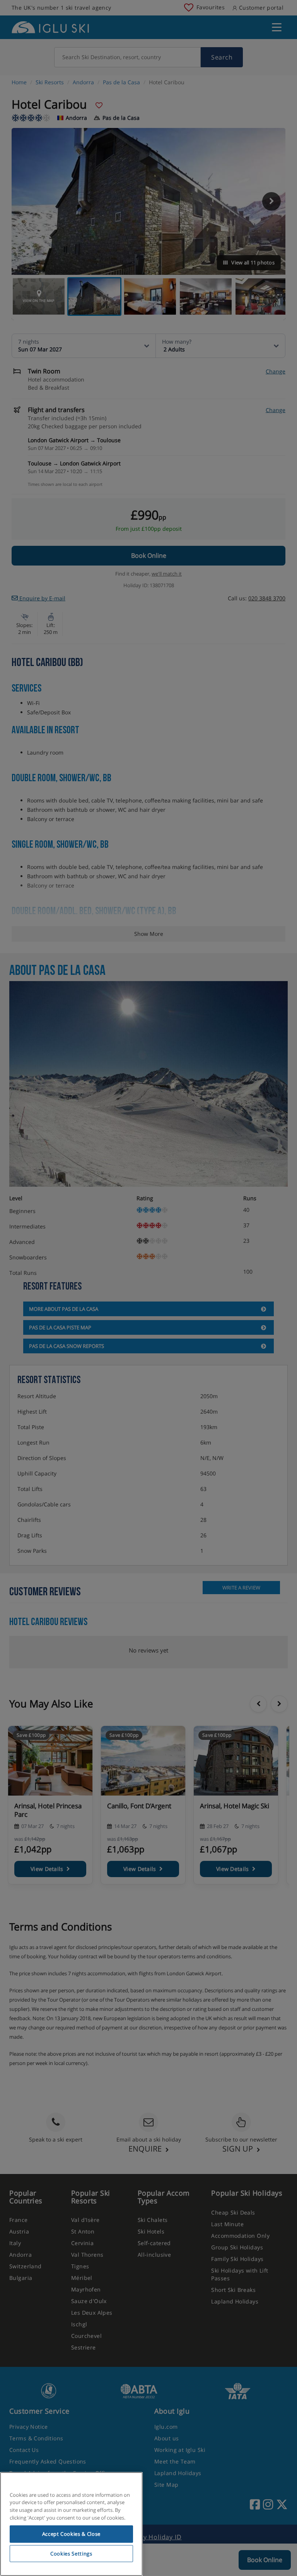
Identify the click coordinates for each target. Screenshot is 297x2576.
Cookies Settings (71, 2554)
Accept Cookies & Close (71, 2534)
